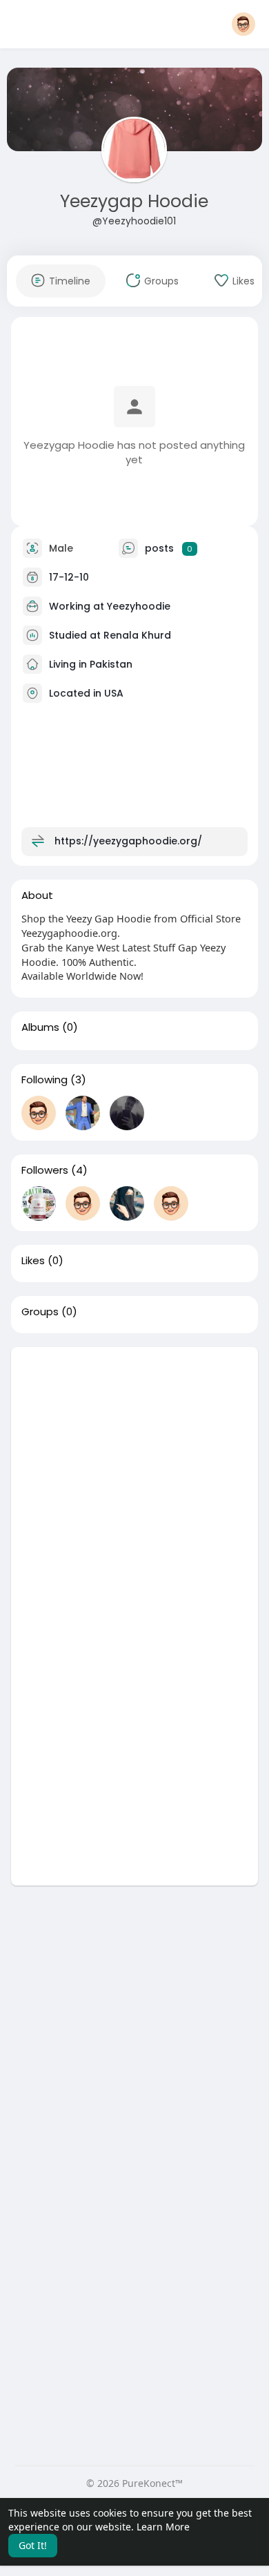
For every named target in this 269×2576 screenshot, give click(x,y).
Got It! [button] (33, 2545)
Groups (40, 1312)
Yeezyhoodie (139, 606)
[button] (243, 24)
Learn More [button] (163, 2527)
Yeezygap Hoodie (134, 201)
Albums (40, 1027)
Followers (45, 1170)
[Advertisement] (134, 1482)
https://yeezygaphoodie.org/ (128, 841)
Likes (33, 1261)
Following (44, 1080)
